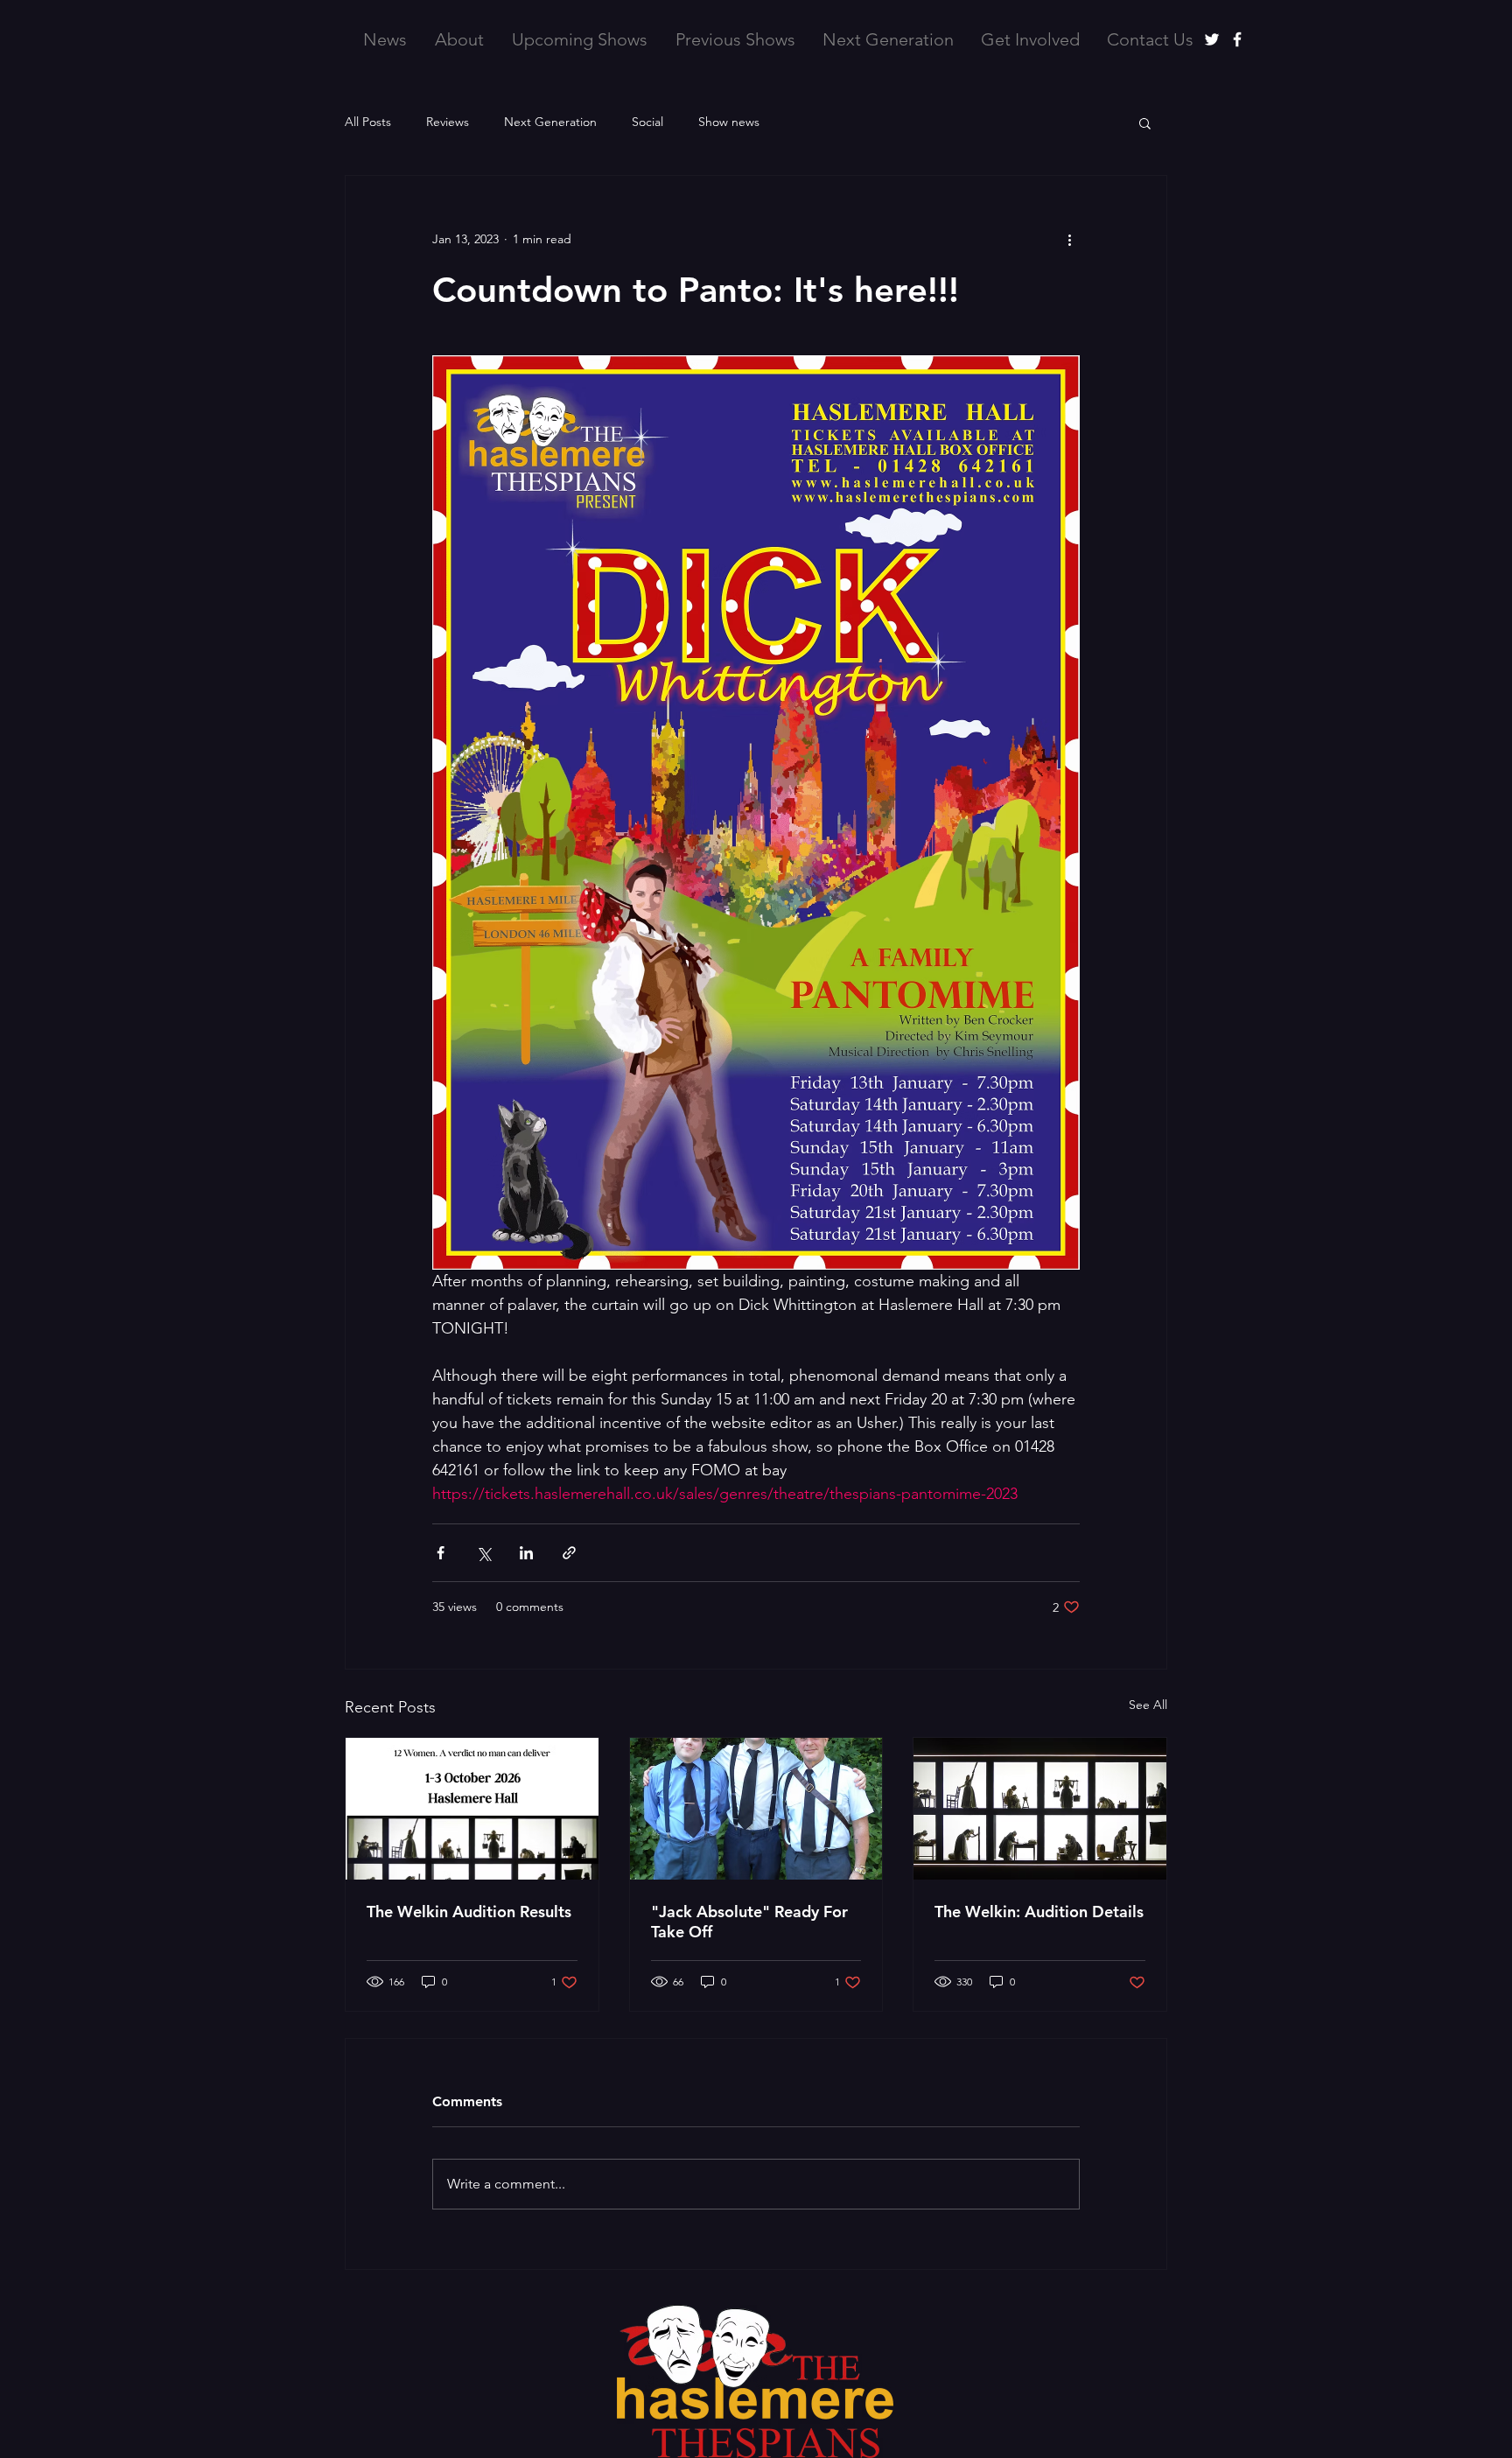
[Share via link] (569, 1553)
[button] (1145, 123)
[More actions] (1069, 239)
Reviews (448, 122)
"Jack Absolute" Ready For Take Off (749, 1922)
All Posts (368, 122)
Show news (729, 122)
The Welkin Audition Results (469, 1912)
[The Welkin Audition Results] (472, 1809)
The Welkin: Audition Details (1039, 1912)
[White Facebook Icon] (1237, 39)
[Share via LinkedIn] (526, 1553)
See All (1148, 1705)
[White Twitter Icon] (1212, 39)
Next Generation (550, 122)
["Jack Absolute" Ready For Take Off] (756, 1809)
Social (647, 122)
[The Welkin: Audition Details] (1040, 1809)
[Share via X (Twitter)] (483, 1553)
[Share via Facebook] (441, 1553)
